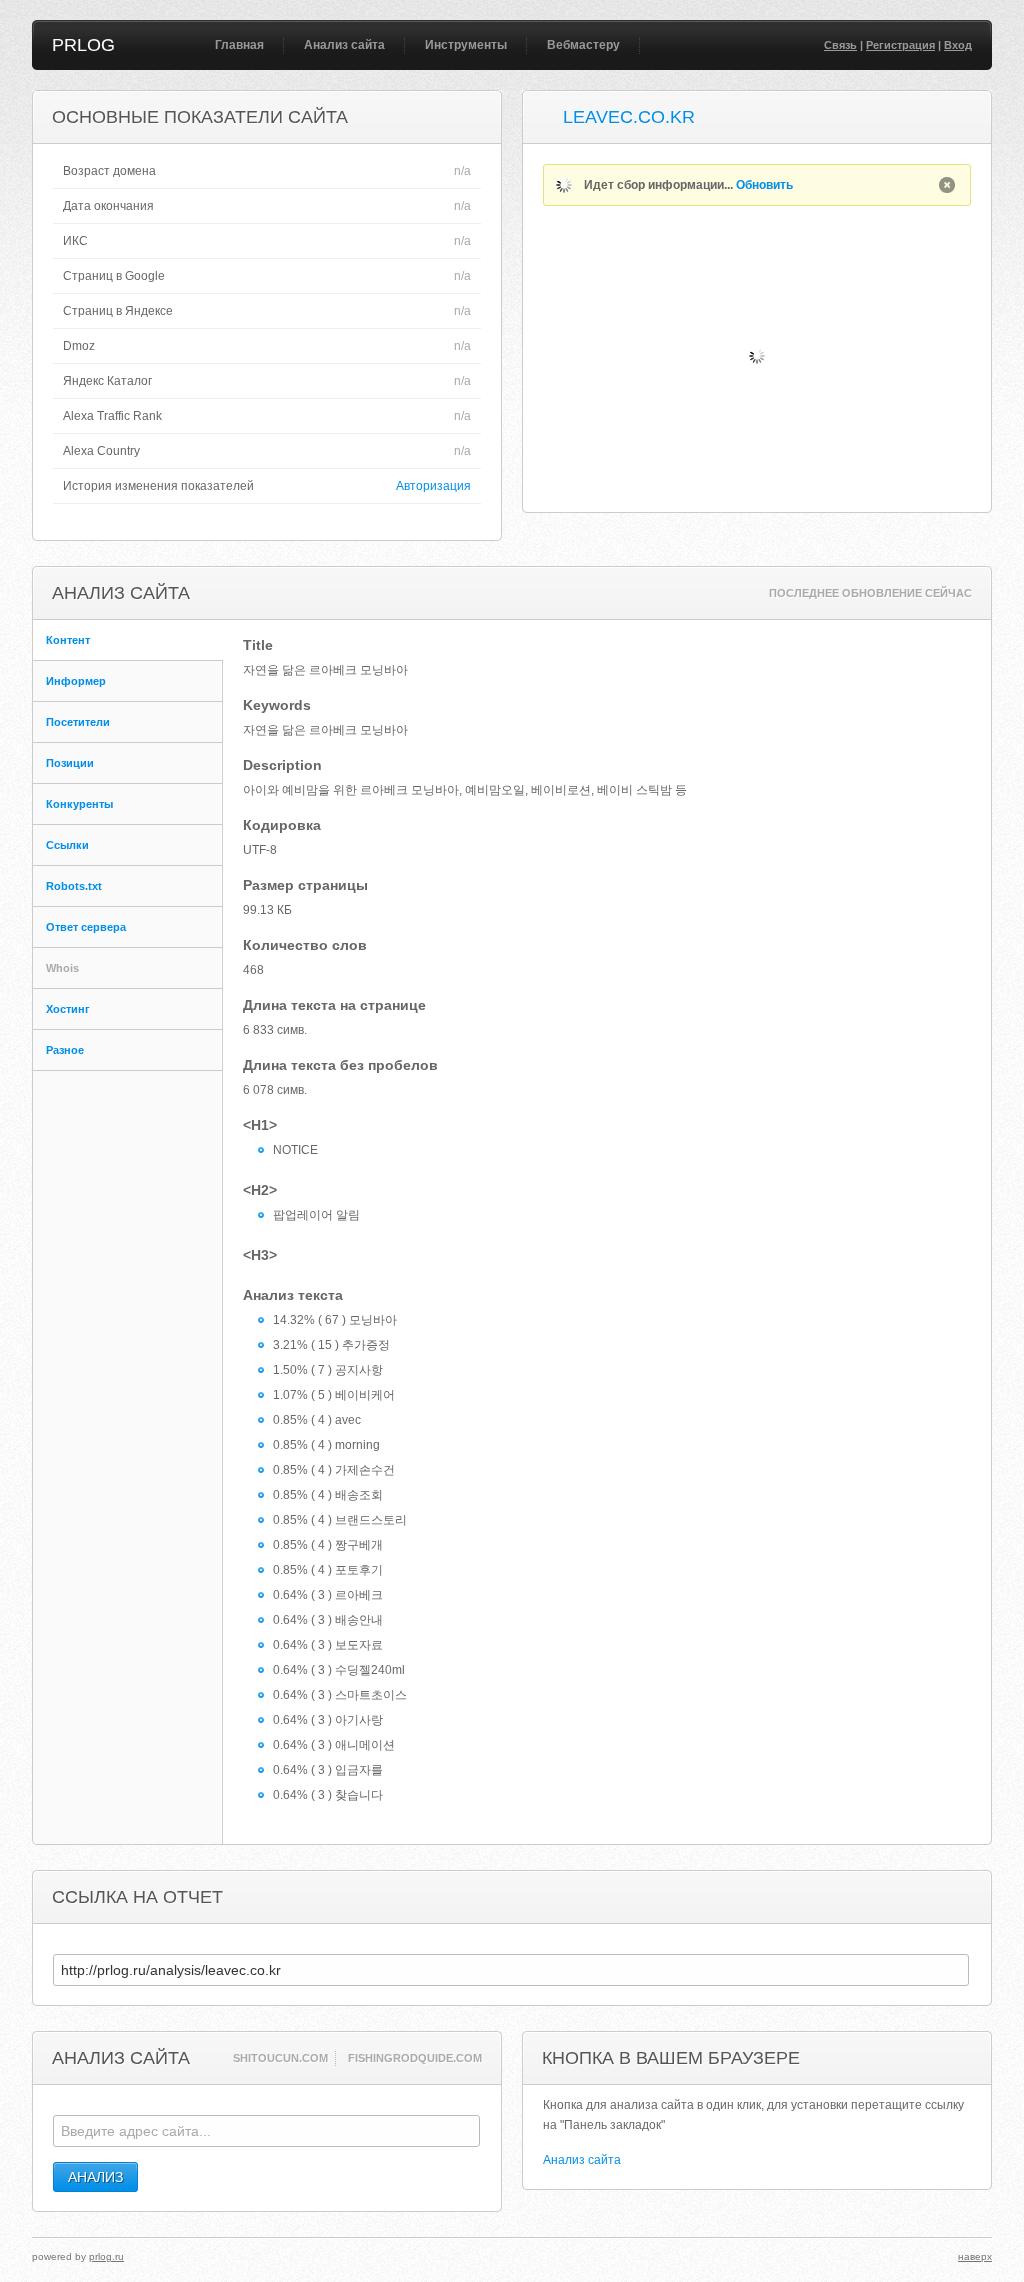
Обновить (764, 185)
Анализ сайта (344, 45)
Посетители (78, 722)
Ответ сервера (86, 927)
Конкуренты (79, 804)
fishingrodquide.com (415, 2058)
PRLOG (83, 45)
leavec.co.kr (629, 117)
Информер (76, 681)
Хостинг (68, 1009)
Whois (62, 968)
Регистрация (900, 45)
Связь (840, 45)
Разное (65, 1050)
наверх (975, 2256)
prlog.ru (106, 2256)
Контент (68, 640)
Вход (958, 45)
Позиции (70, 763)
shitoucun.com (280, 2058)
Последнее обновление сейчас (870, 593)
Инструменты (466, 45)
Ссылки (67, 845)
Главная (239, 45)
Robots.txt (74, 886)
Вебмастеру (583, 45)
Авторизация (433, 486)
